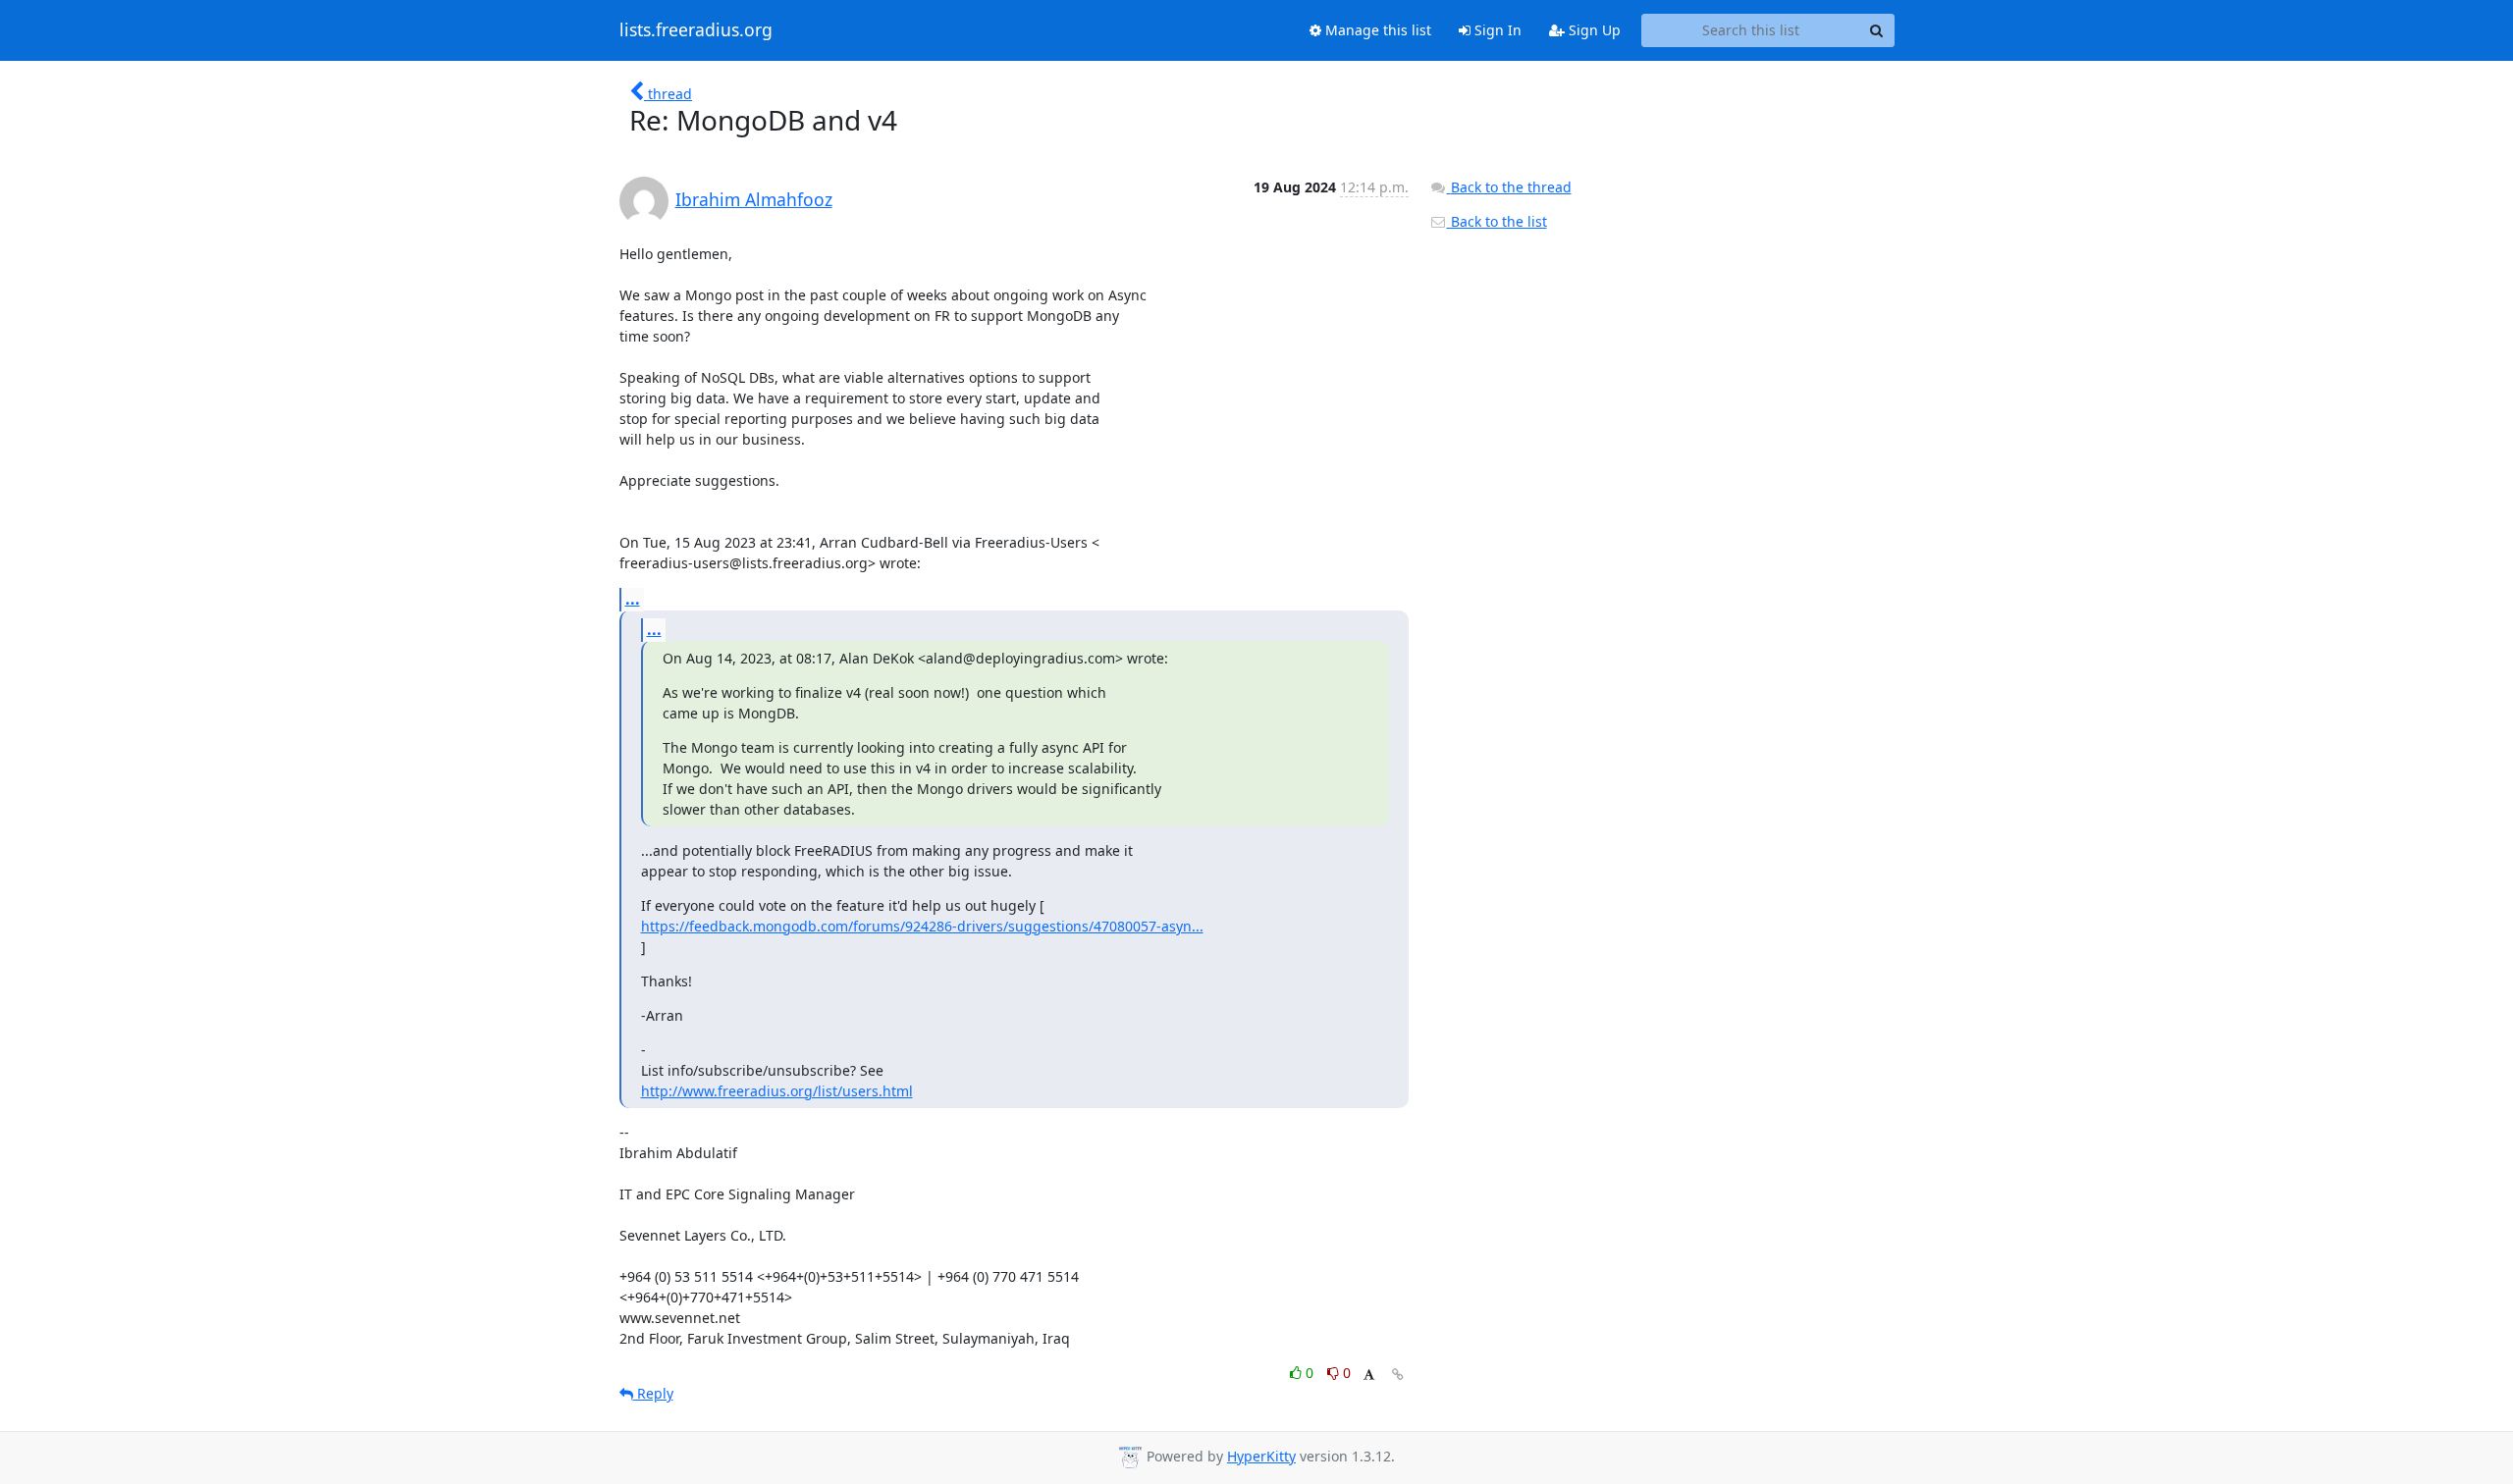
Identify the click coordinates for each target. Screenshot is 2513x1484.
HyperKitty (1261, 1456)
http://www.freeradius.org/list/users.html (777, 1091)
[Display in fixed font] (1369, 1376)
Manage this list (1376, 30)
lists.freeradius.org (696, 30)
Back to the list (1497, 221)
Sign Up (1593, 30)
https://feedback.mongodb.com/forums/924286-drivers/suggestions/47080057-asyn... (922, 926)
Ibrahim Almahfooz (754, 199)
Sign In (1496, 30)
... (633, 599)
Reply (653, 1393)
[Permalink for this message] (1398, 1375)
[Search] (1877, 30)
